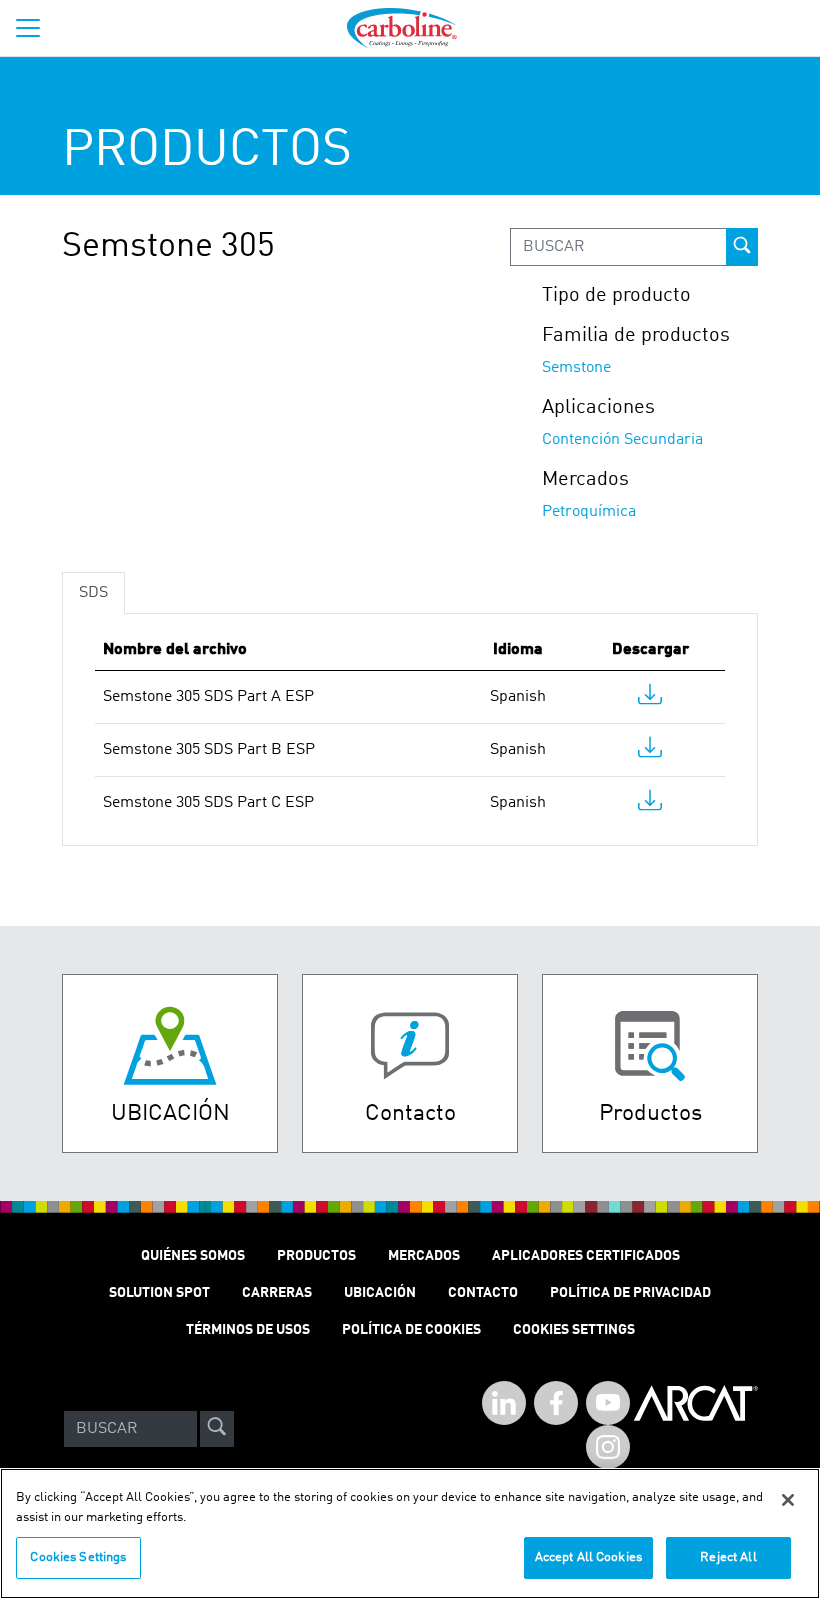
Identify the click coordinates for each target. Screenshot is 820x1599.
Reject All (728, 1557)
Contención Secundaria (622, 440)
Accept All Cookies (588, 1557)
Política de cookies (411, 1330)
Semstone (576, 368)
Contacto (483, 1293)
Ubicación (380, 1293)
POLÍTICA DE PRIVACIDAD (630, 1293)
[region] (410, 1533)
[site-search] (217, 1429)
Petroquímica (589, 512)
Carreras (277, 1293)
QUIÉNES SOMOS (193, 1256)
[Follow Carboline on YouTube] (608, 1403)
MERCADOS (424, 1256)
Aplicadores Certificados (586, 1256)
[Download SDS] (650, 699)
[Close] (788, 1500)
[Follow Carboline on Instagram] (608, 1447)
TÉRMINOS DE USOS (248, 1330)
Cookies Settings (78, 1557)
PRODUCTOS (316, 1256)
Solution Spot (159, 1293)
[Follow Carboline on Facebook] (556, 1403)
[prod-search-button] (742, 247)
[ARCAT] (696, 1429)
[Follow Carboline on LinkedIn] (504, 1403)
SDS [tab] (93, 593)
